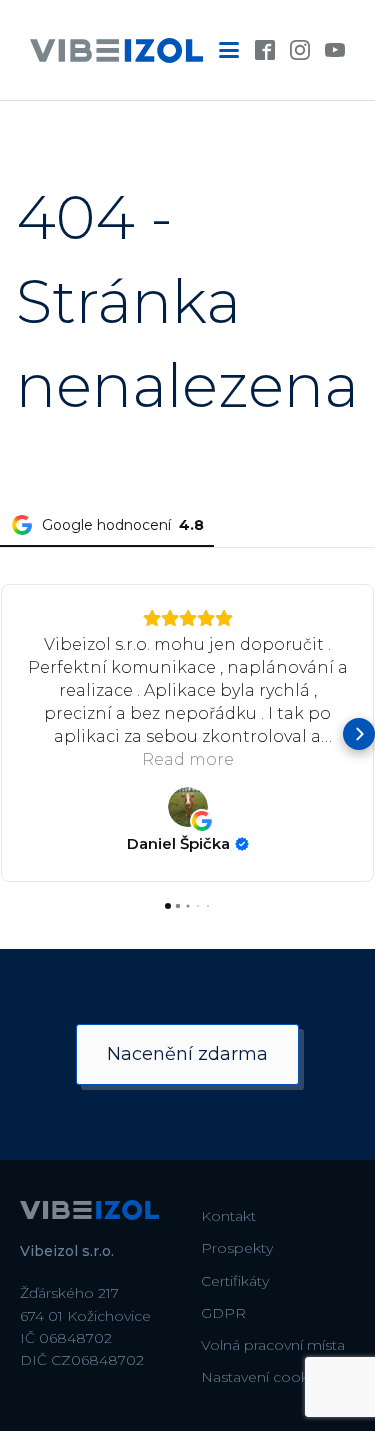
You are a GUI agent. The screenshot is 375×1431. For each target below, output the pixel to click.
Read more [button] (188, 759)
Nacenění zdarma (187, 1054)
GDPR (223, 1313)
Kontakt (228, 1216)
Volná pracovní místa (273, 1345)
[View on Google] (188, 807)
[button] (16, 734)
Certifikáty (235, 1281)
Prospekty (237, 1248)
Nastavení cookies (264, 1377)
